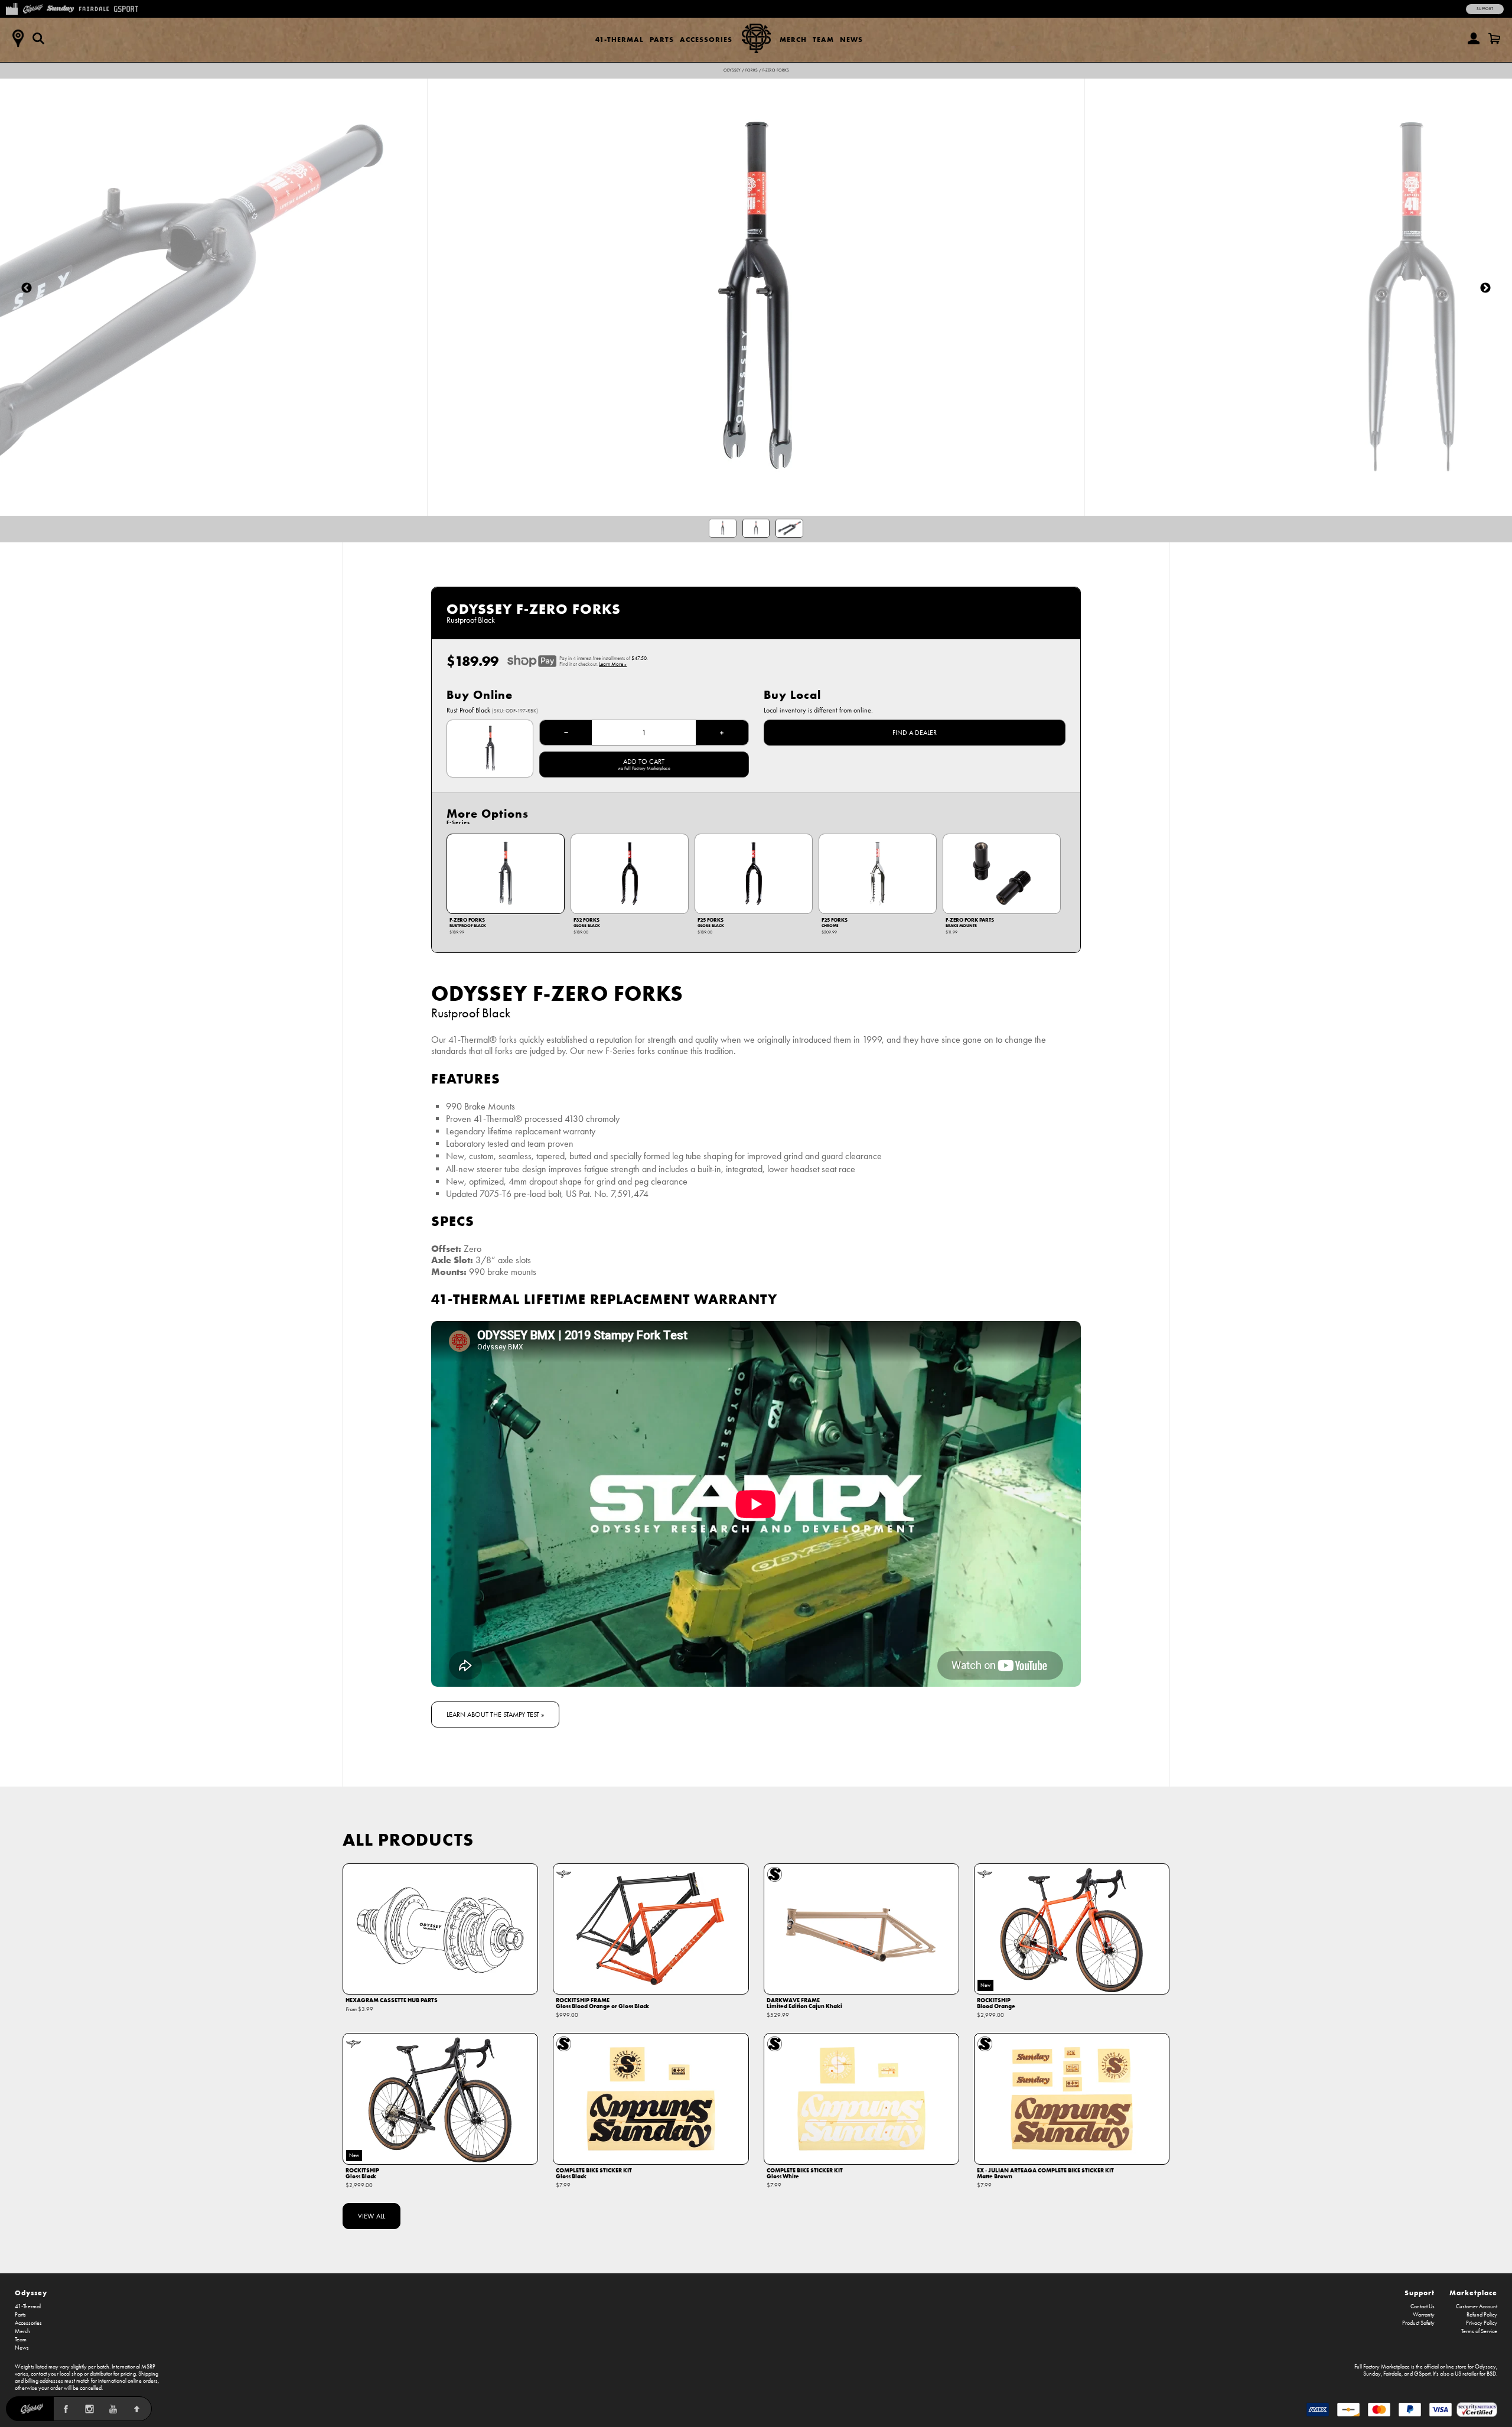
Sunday (1372, 2374)
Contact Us (1423, 2306)
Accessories (706, 39)
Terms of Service (1479, 2331)
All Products (408, 1839)
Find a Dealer (915, 733)
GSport (1422, 2374)
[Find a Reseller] (18, 38)
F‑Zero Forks (776, 70)
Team (823, 39)
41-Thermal (620, 39)
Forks (752, 70)
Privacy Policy (1482, 2323)
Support (1485, 9)
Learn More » (613, 664)
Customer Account (1477, 2306)
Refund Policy (1482, 2315)
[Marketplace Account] (1474, 38)
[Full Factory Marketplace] (12, 8)
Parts (662, 39)
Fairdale (1392, 2374)
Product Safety (1418, 2323)
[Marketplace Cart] (1494, 38)
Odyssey (732, 70)
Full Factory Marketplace (1382, 2367)
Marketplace (1473, 2293)
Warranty (1424, 2315)
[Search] (38, 38)
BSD (1491, 2374)
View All (372, 2216)
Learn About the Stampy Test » (495, 1714)
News (851, 39)
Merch (793, 39)
